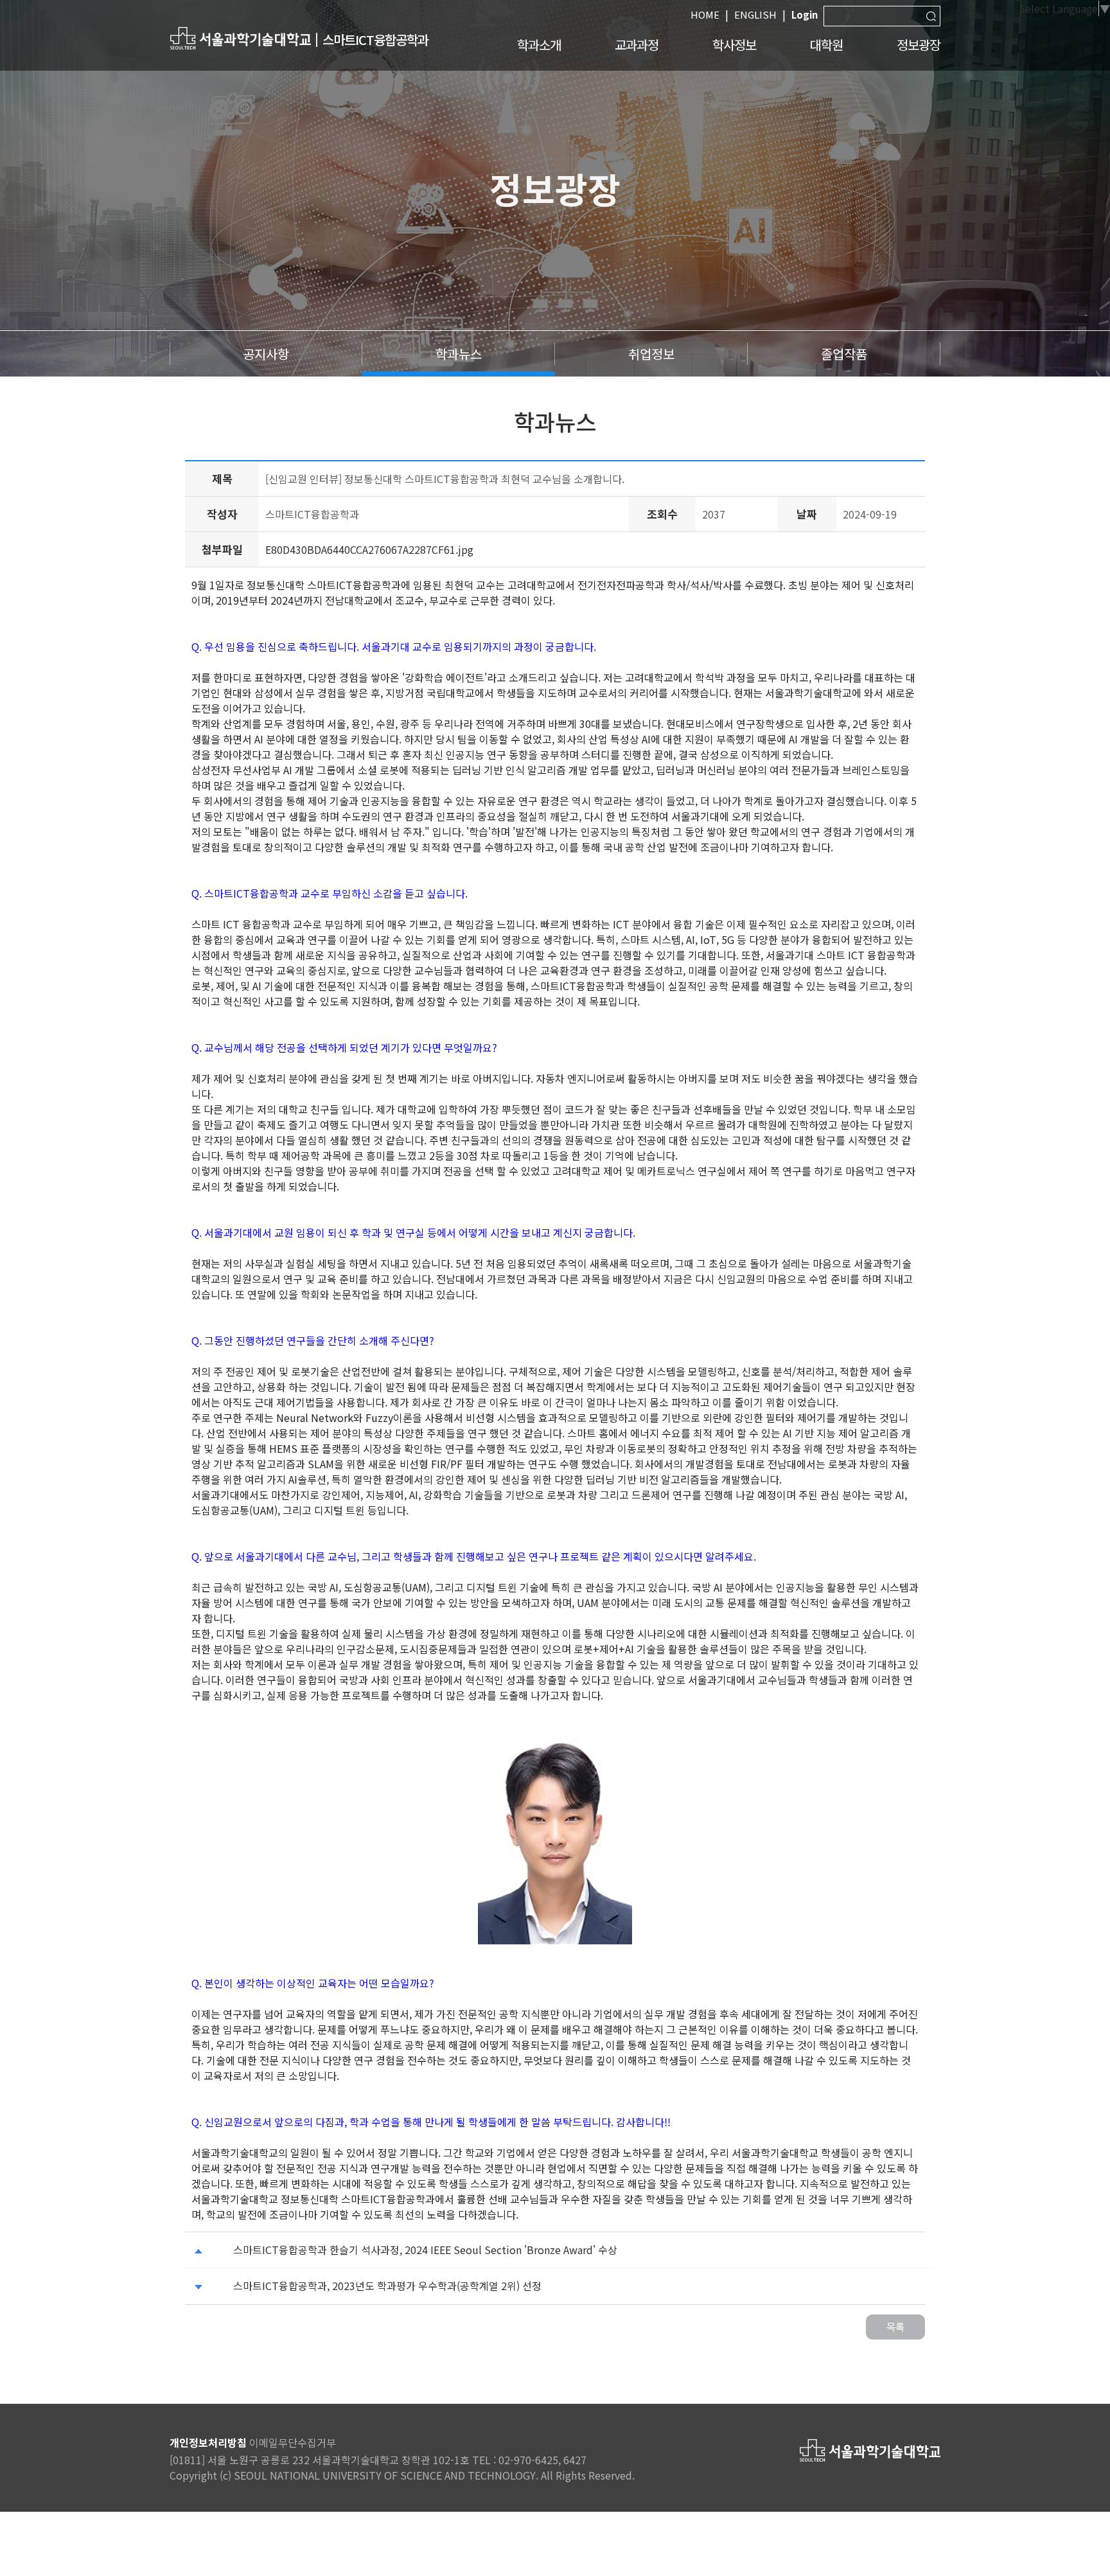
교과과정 (637, 45)
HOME (705, 14)
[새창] (240, 38)
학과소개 (539, 45)
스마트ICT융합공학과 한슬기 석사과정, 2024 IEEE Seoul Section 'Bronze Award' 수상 (425, 2250)
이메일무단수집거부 (293, 2442)
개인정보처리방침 (208, 2442)
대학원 (826, 45)
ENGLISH (755, 14)
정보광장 (919, 45)
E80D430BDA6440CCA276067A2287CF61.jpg (369, 549)
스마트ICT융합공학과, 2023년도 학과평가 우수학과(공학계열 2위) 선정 (387, 2286)
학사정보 (734, 45)
